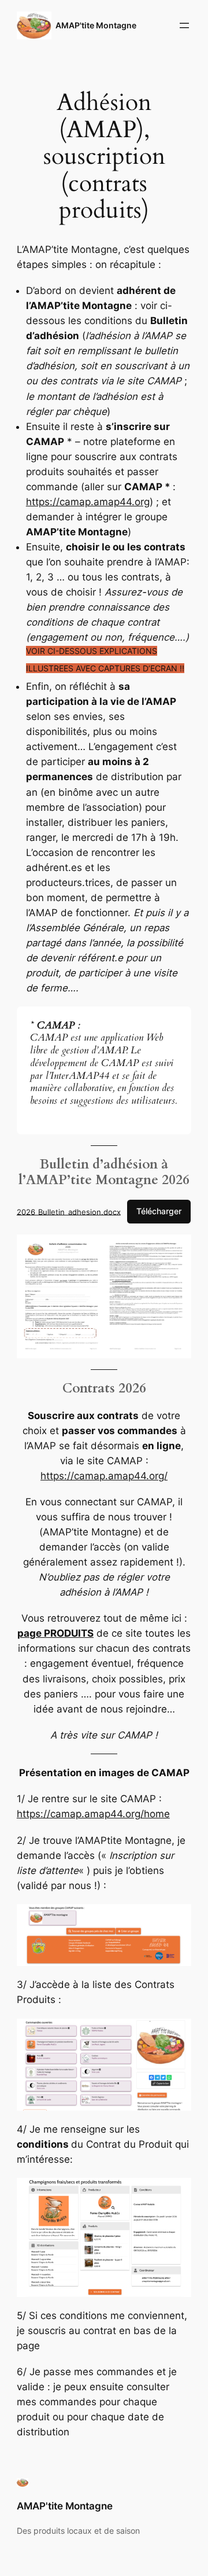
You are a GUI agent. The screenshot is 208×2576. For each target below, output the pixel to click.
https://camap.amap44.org (88, 502)
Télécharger (159, 1211)
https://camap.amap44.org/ (104, 1476)
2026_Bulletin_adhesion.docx (69, 1211)
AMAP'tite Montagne (96, 25)
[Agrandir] (176, 1250)
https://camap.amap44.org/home (93, 1814)
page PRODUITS (55, 1633)
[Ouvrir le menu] (184, 25)
